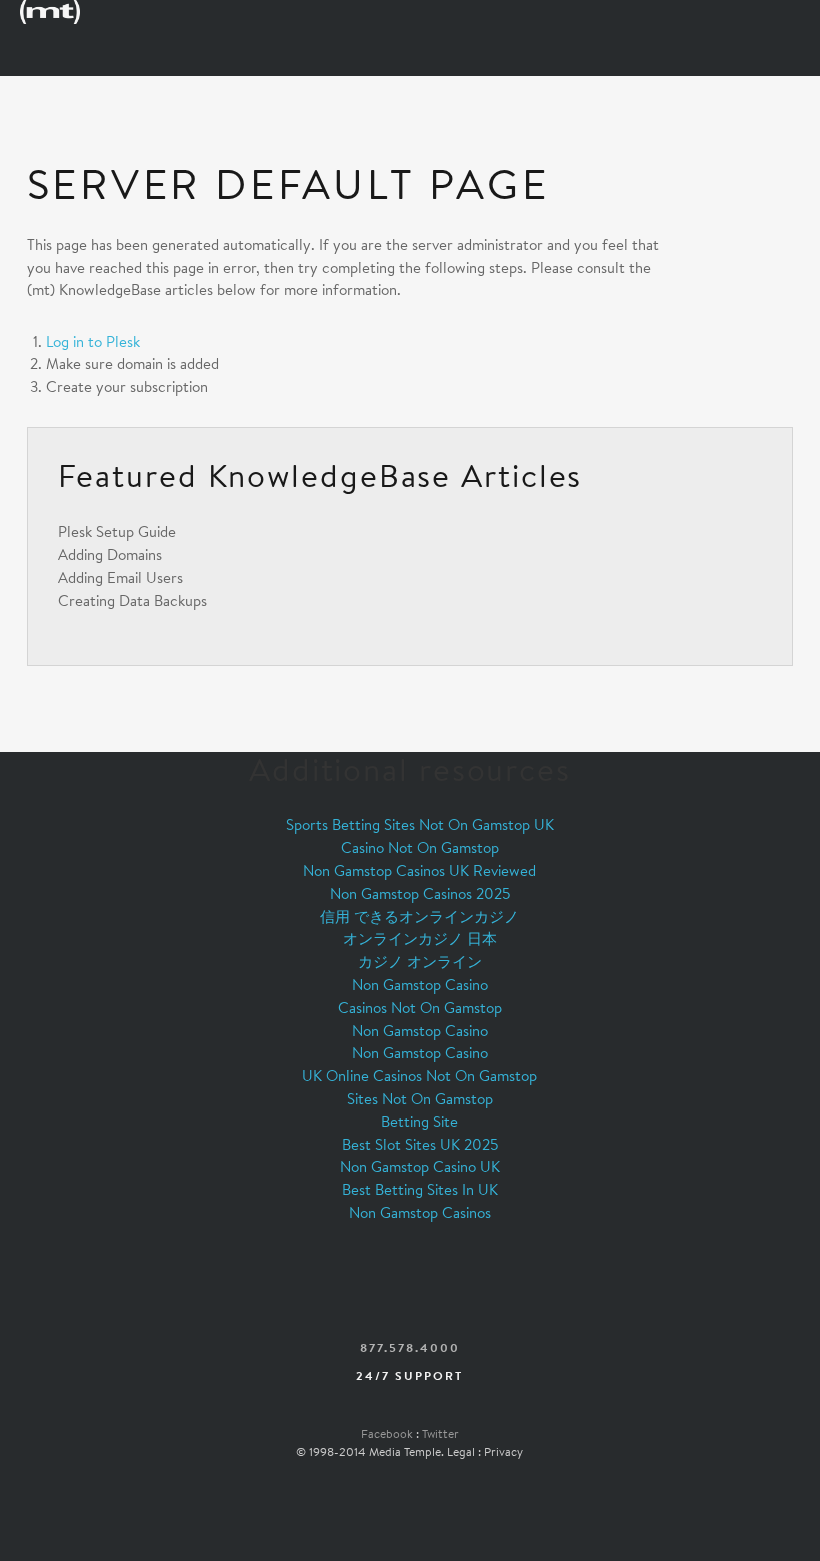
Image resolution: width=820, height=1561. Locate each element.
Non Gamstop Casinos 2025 (420, 893)
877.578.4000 (410, 1347)
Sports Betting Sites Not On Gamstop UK (420, 824)
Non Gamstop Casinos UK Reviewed (419, 870)
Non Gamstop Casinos (420, 1212)
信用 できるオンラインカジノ (419, 916)
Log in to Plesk (93, 341)
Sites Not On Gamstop (420, 1098)
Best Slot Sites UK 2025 (420, 1144)
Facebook (387, 1433)
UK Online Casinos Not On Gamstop (419, 1075)
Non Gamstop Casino (420, 984)
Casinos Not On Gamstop (420, 1007)
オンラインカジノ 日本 (420, 938)
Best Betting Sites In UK (420, 1189)
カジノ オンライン (420, 961)
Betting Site (419, 1121)
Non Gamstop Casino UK (420, 1166)
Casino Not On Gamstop (420, 847)
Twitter (440, 1433)
